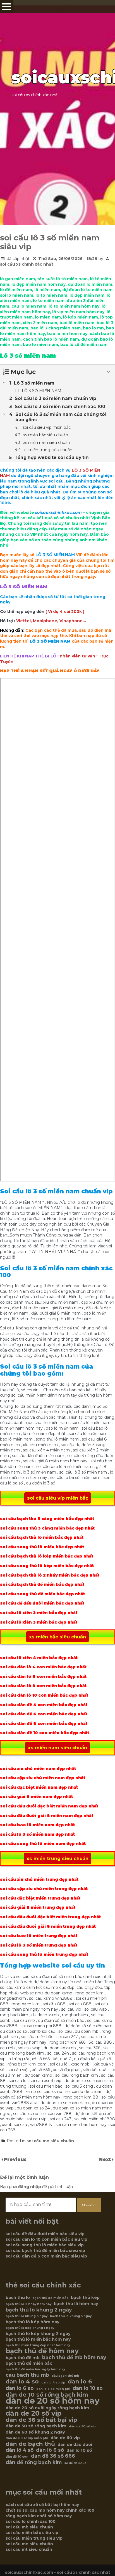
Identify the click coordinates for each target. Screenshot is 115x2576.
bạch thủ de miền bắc (50, 2298)
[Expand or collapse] (108, 372)
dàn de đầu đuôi (75, 2444)
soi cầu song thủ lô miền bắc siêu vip (45, 2245)
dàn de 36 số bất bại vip (41, 2420)
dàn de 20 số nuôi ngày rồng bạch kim (47, 2408)
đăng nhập (30, 2187)
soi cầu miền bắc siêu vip (32, 2533)
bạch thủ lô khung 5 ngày (71, 2316)
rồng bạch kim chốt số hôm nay (39, 2516)
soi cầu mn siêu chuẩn (50, 2141)
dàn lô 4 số (20, 2450)
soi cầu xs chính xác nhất (27, 264)
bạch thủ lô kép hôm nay (33, 2322)
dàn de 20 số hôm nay (53, 2401)
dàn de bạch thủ (30, 2444)
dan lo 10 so (88, 2388)
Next (106, 2159)
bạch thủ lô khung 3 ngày (27, 2316)
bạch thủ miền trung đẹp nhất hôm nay (38, 2345)
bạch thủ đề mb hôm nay (74, 2357)
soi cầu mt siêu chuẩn (29, 2549)
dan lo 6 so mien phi (53, 2389)
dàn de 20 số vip (33, 2413)
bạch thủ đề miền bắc (29, 2363)
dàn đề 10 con (17, 2457)
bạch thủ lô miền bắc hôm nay (38, 2339)
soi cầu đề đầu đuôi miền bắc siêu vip (45, 2234)
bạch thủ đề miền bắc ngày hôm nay (35, 2369)
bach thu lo (18, 2298)
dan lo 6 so (20, 2388)
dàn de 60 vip (65, 2438)
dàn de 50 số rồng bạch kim (36, 2426)
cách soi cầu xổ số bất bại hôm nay (42, 2505)
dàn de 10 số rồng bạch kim (47, 2395)
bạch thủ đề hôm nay (42, 2351)
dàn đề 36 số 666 (53, 2456)
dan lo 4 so (22, 2381)
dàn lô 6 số (50, 2450)
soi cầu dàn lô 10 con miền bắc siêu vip (46, 2239)
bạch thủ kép (85, 2298)
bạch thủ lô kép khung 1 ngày (30, 2328)
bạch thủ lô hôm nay (76, 2304)
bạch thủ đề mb (23, 2358)
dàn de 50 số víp (82, 2426)
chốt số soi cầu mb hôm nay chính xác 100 (50, 2510)
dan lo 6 (80, 2381)
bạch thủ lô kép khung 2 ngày (38, 2334)
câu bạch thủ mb (65, 2376)
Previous (15, 2159)
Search (89, 2205)
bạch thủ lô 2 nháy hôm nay (28, 2304)
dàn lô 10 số (79, 2450)
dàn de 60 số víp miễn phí (27, 2438)
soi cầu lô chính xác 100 (31, 2521)
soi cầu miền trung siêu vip (34, 2538)
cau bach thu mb (27, 2375)
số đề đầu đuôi (76, 2463)
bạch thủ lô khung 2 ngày (39, 2310)
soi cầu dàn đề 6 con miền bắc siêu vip (46, 2256)
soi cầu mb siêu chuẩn (29, 2527)
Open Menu (7, 7)
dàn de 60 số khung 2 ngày (35, 2432)
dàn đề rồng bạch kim (34, 2462)
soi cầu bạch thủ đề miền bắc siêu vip (45, 2251)
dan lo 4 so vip (53, 2382)
